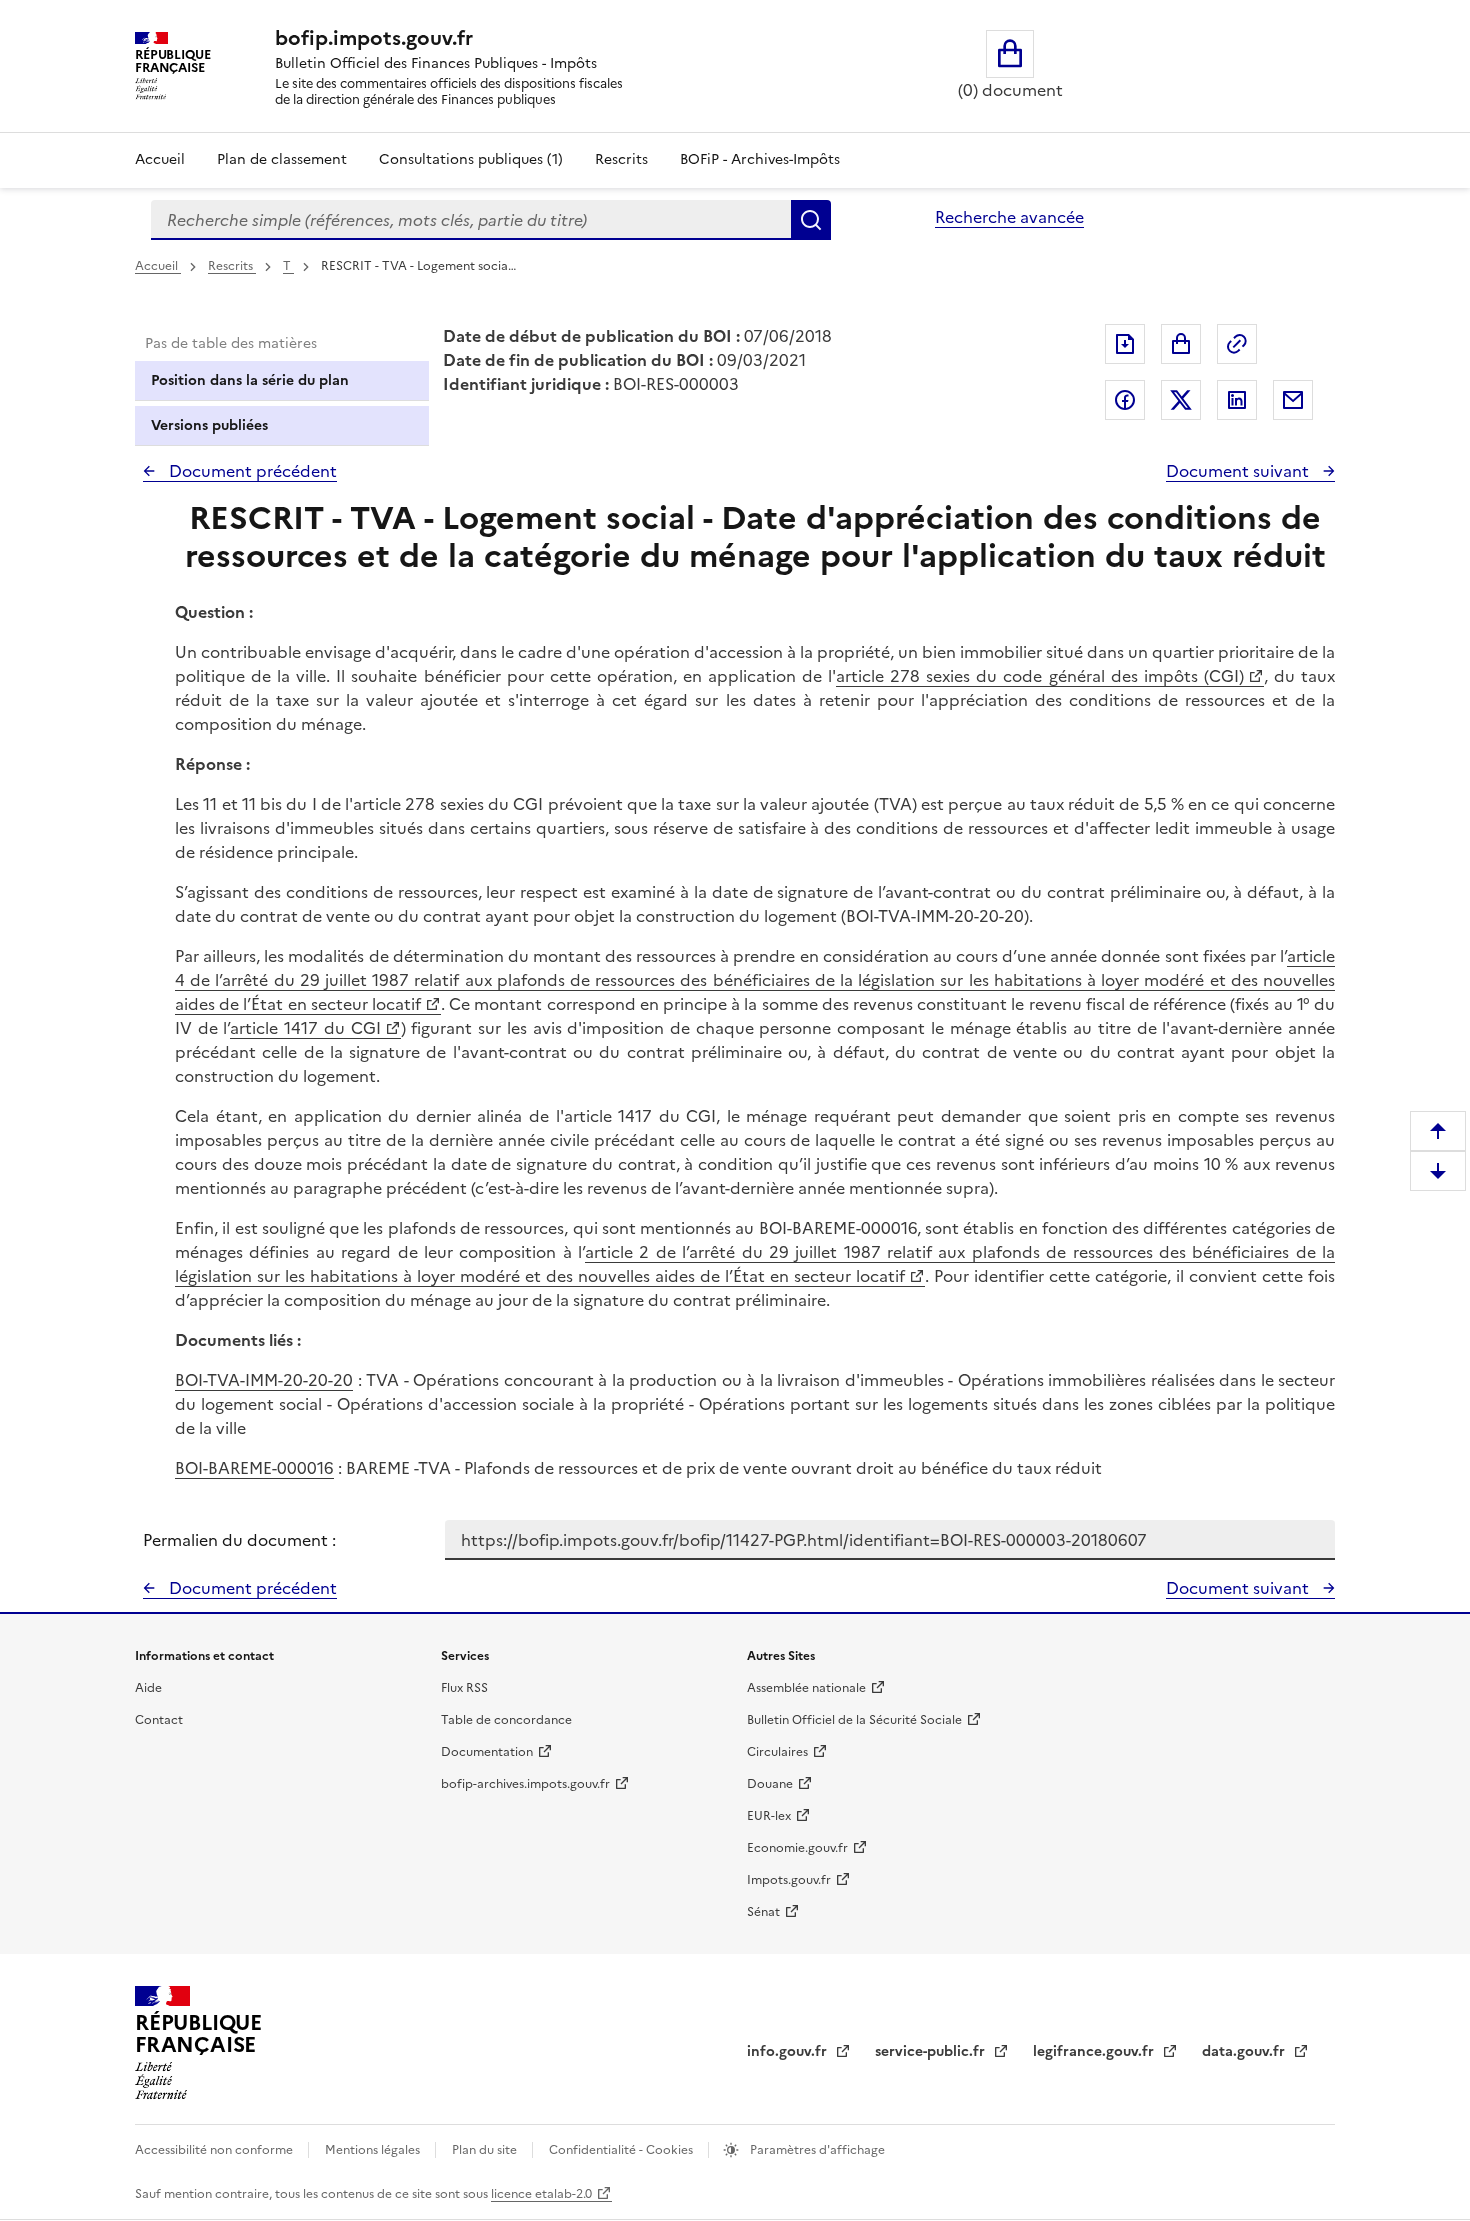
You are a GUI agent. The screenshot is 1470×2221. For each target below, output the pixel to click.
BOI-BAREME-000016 (254, 1468)
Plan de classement (282, 159)
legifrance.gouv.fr (1095, 2051)
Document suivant (1239, 471)
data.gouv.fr (1245, 2051)
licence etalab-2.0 (541, 2194)
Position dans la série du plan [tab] (250, 380)
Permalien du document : (239, 1540)
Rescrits (621, 159)
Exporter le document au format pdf (1125, 344)
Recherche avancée (1009, 217)
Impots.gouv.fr (789, 1880)
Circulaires (777, 1752)
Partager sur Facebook (1125, 400)
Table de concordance (506, 1720)
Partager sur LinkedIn (1237, 400)
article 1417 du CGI (305, 1028)
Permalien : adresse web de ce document (1237, 344)
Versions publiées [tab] (209, 425)
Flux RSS (464, 1688)
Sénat (763, 1912)
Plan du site (486, 2150)
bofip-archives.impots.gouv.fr (525, 1784)
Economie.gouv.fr (797, 1848)
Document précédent (251, 471)
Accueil (160, 159)
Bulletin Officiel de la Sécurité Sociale (854, 1720)
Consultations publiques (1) (471, 159)
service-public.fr (932, 2051)
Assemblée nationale (806, 1688)
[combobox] (471, 220)
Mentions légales (374, 2150)
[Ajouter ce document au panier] (1181, 344)
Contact (159, 1720)
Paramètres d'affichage (816, 2150)
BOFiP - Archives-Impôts (760, 159)
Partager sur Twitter (1181, 400)
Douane (770, 1784)
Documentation (487, 1752)
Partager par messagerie (1293, 400)
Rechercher (811, 220)
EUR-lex (769, 1816)
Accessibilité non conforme (215, 2150)
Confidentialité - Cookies (622, 2150)
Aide (148, 1688)
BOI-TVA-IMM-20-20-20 (264, 1380)
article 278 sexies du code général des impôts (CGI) (1040, 676)
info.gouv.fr (789, 2051)
